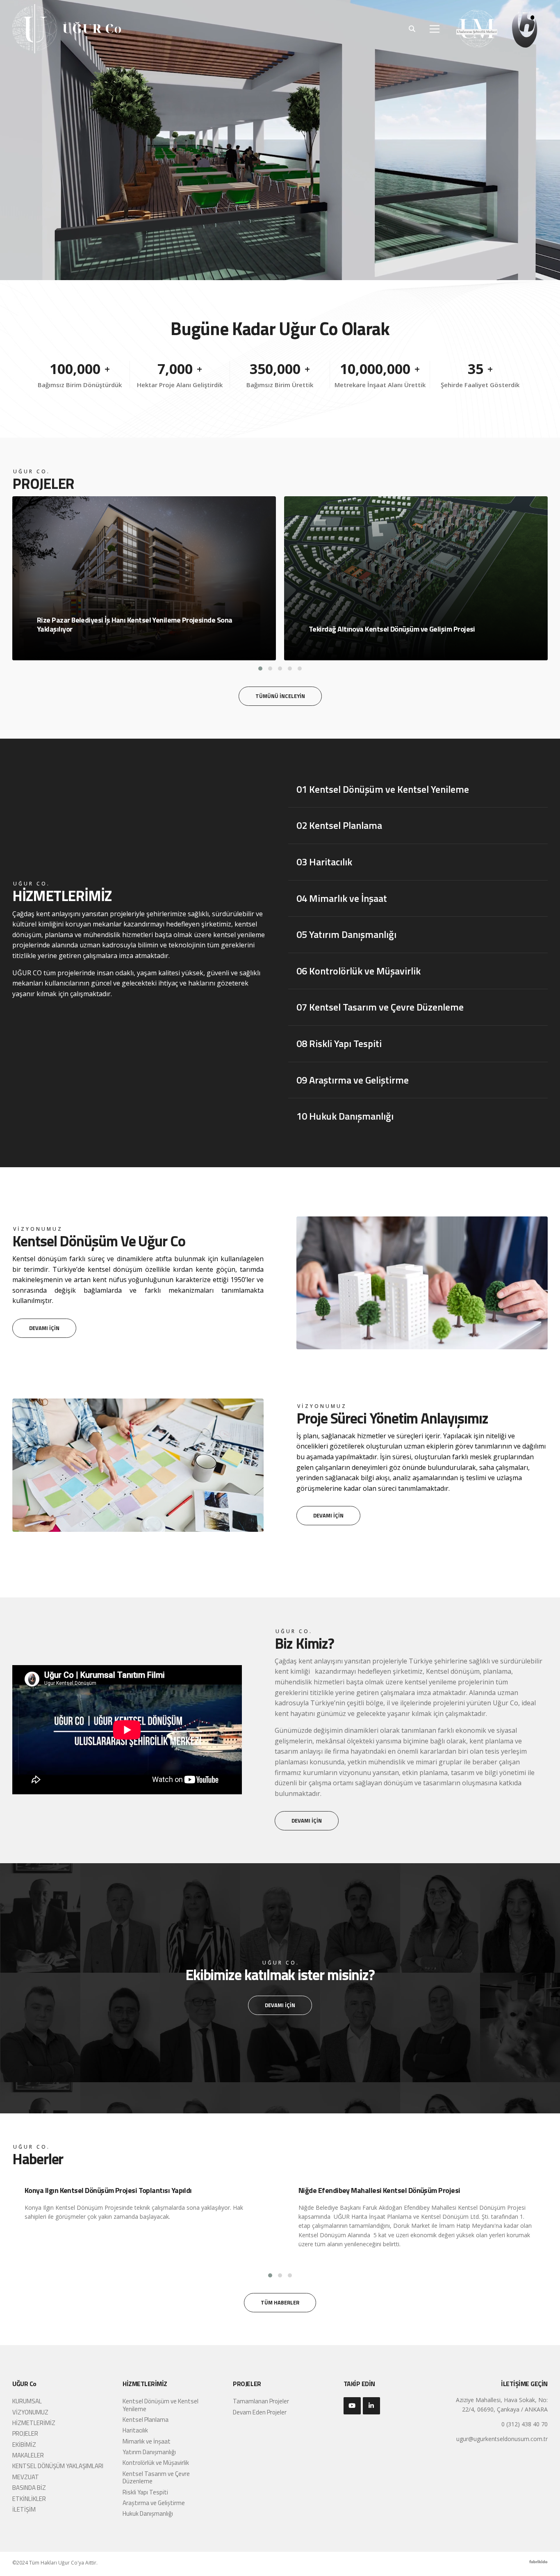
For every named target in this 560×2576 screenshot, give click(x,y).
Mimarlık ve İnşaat (147, 2441)
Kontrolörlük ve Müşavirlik (156, 2463)
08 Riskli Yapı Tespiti (339, 1043)
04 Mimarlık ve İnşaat (342, 898)
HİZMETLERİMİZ (62, 896)
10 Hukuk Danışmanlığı (345, 1116)
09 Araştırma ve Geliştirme (353, 1080)
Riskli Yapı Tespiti (145, 2492)
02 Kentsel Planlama (339, 825)
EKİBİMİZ (24, 2445)
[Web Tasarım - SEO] (538, 2564)
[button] (260, 669)
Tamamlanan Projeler (261, 2401)
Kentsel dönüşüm (453, 1671)
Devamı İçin (44, 1328)
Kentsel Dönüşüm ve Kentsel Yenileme (160, 2405)
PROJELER (25, 2433)
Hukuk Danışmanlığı (148, 2513)
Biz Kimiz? (304, 1643)
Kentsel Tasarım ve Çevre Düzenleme (156, 2477)
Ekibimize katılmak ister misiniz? (280, 1975)
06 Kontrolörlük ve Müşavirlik (359, 971)
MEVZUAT (26, 2477)
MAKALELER (28, 2455)
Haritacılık (135, 2430)
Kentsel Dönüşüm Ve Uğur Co (99, 1241)
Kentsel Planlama (146, 2420)
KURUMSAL (27, 2401)
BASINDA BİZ (29, 2488)
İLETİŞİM (24, 2509)
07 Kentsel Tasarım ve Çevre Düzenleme (380, 1007)
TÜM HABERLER (280, 2302)
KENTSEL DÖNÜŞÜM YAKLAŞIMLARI (58, 2466)
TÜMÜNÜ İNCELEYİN (280, 696)
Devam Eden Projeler (260, 2412)
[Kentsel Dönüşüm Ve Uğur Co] (422, 1220)
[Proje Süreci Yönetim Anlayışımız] (138, 1402)
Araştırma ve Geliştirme (154, 2503)
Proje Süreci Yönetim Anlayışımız (392, 1418)
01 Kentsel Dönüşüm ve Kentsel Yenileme (383, 789)
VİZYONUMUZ (30, 2412)
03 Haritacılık (324, 862)
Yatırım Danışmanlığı (149, 2452)
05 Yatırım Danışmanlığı (346, 934)
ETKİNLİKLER (29, 2499)
